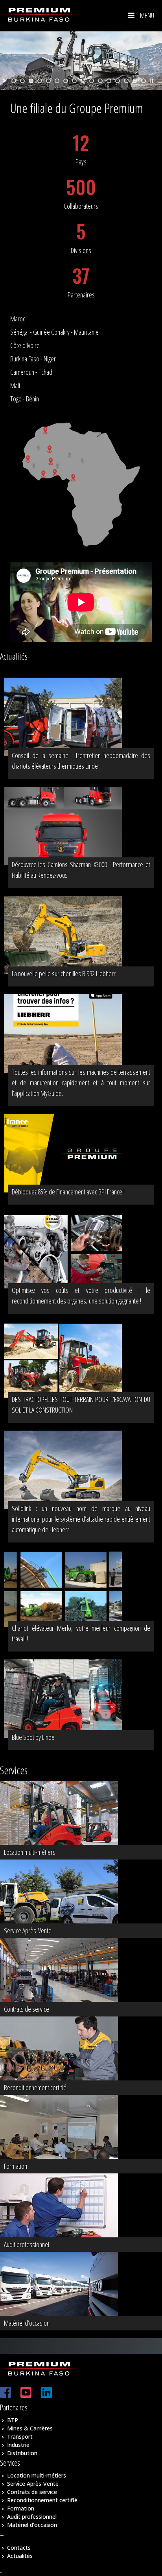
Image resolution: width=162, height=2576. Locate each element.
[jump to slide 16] (144, 81)
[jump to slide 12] (109, 81)
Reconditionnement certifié (42, 2500)
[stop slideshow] (151, 81)
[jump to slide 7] (66, 81)
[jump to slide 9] (83, 81)
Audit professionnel (32, 2517)
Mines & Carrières (30, 2428)
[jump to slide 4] (40, 81)
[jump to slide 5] (48, 81)
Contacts (19, 2548)
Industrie (18, 2445)
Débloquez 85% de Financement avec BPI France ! (68, 1192)
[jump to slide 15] (135, 81)
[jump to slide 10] (92, 81)
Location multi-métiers (37, 2475)
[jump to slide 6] (57, 81)
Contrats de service (32, 2492)
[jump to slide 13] (118, 81)
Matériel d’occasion (32, 2525)
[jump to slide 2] (22, 81)
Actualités (20, 2556)
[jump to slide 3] (31, 81)
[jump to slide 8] (74, 81)
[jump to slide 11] (100, 81)
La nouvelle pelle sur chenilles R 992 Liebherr (64, 974)
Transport (20, 2437)
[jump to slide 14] (126, 81)
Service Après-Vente (33, 2484)
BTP (13, 2420)
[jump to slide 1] (14, 81)
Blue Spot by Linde (33, 1737)
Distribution (22, 2453)
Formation (21, 2508)
